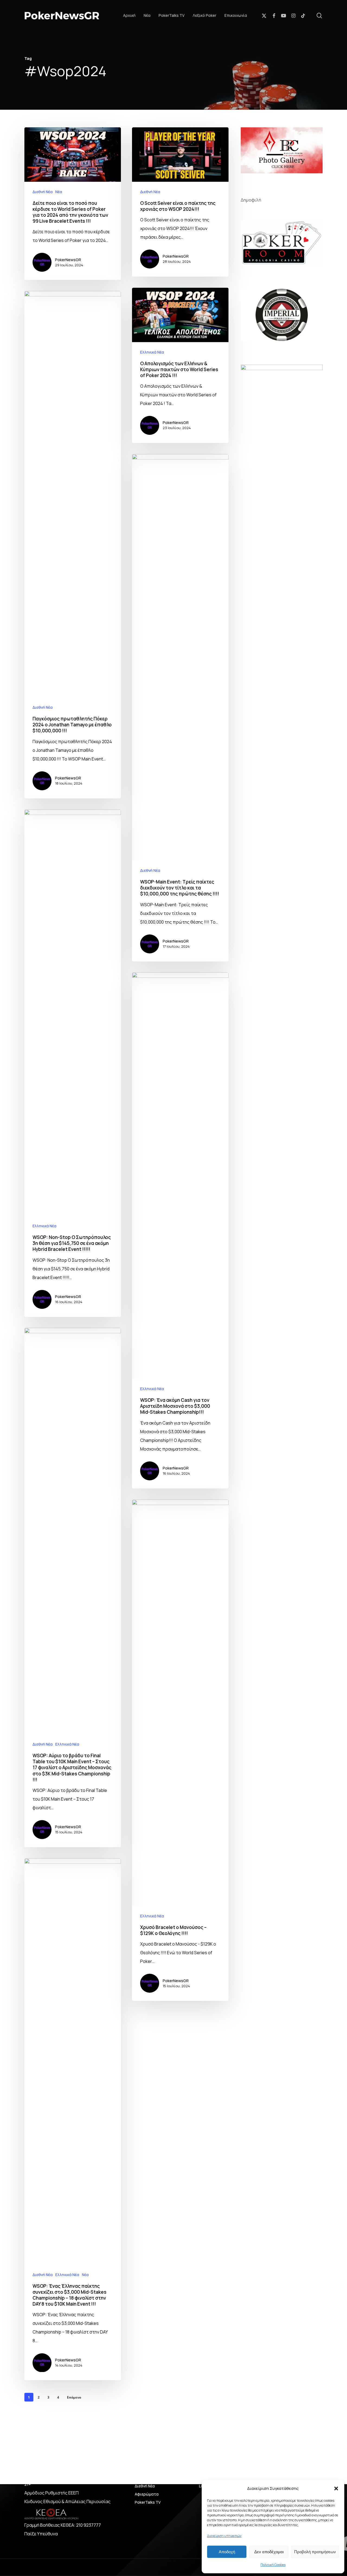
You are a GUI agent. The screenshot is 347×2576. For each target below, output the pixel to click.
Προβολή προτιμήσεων (315, 2552)
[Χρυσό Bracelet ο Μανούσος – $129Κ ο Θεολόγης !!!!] (180, 1750)
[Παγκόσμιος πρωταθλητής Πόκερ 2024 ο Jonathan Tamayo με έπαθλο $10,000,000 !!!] (73, 545)
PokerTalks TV (148, 2502)
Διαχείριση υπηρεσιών (224, 2536)
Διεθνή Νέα (43, 192)
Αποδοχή (227, 2552)
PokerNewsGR (68, 260)
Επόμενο (74, 2397)
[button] (336, 2488)
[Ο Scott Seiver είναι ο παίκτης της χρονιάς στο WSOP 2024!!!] (180, 202)
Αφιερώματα (147, 2494)
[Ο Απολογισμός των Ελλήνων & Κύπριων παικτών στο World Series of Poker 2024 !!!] (180, 365)
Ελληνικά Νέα (152, 352)
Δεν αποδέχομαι (269, 2552)
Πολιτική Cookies (273, 2565)
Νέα (59, 192)
